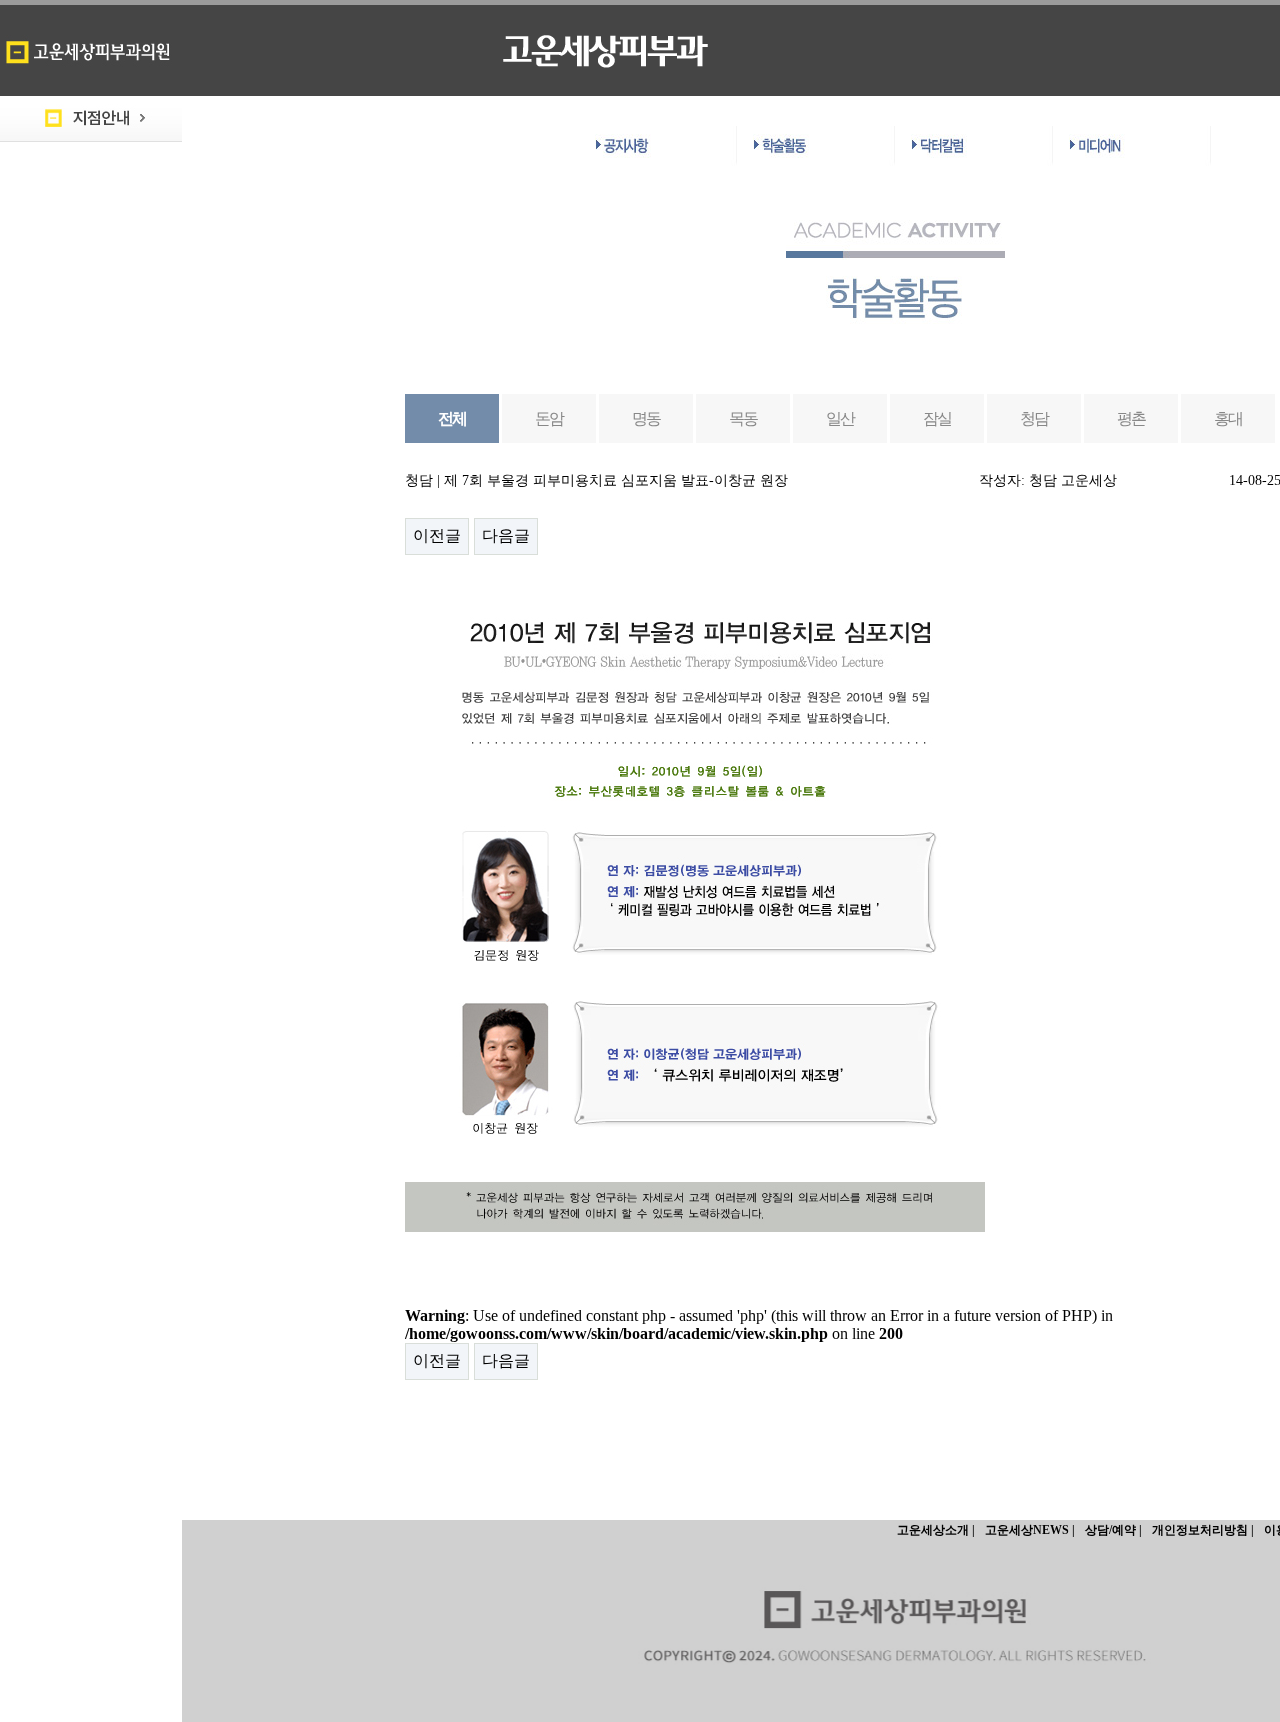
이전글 (437, 535)
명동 (646, 418)
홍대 (1228, 418)
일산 (840, 418)
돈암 (549, 418)
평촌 (1131, 418)
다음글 (506, 535)
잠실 (937, 418)
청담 (1034, 418)
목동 (743, 418)
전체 (452, 418)
